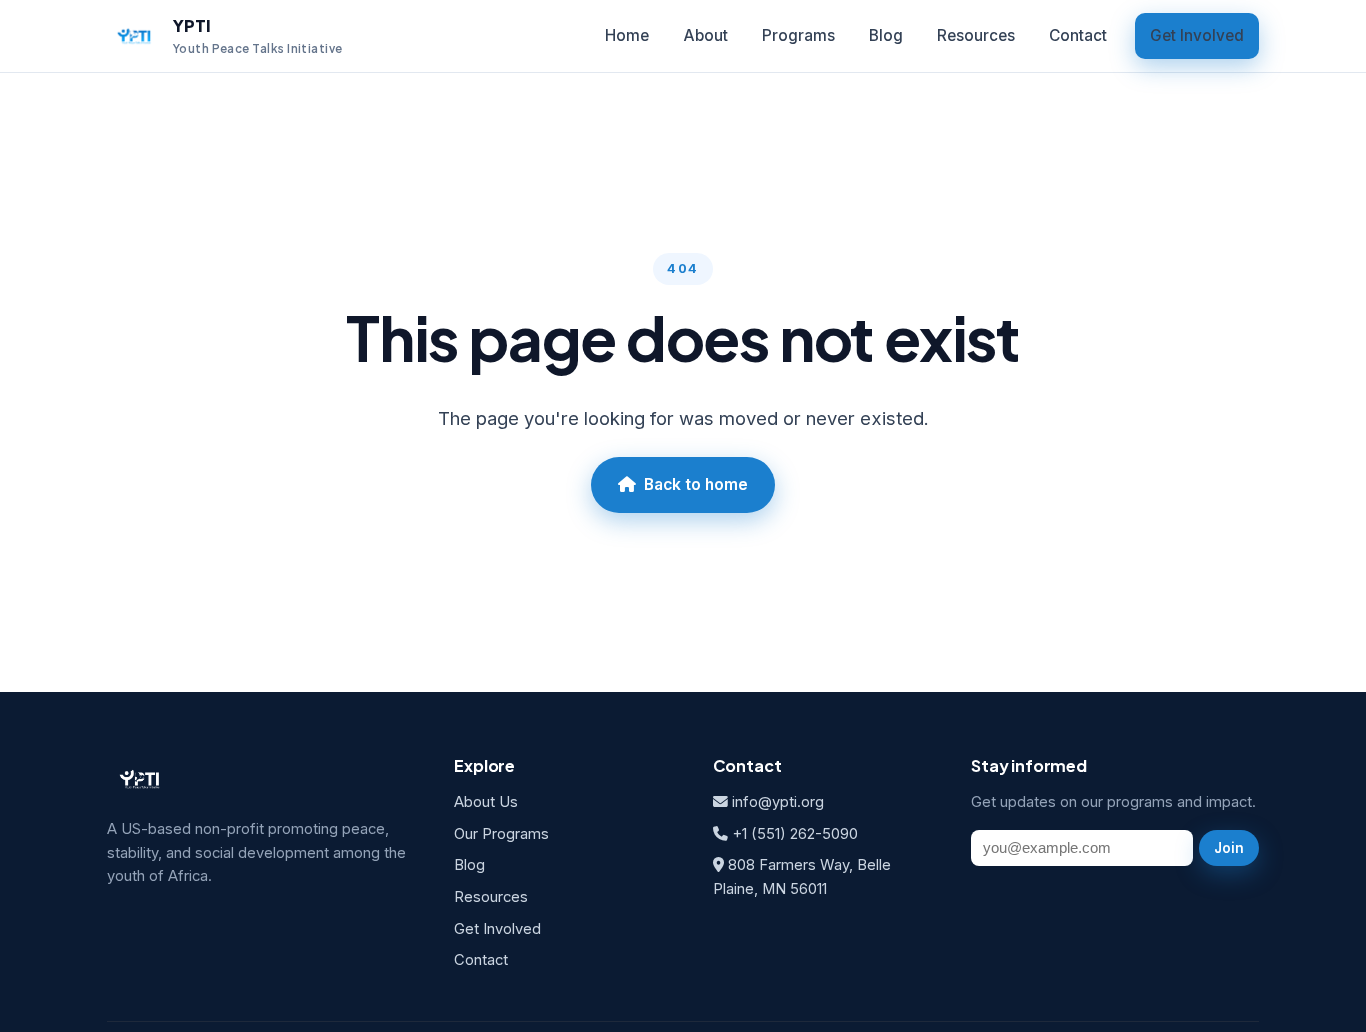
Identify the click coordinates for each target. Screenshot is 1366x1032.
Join (1229, 848)
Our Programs (501, 834)
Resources (976, 35)
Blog (886, 35)
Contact (1078, 35)
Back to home (696, 484)
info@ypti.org (778, 802)
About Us (486, 802)
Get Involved (1197, 35)
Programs (798, 35)
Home (627, 35)
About (705, 35)
